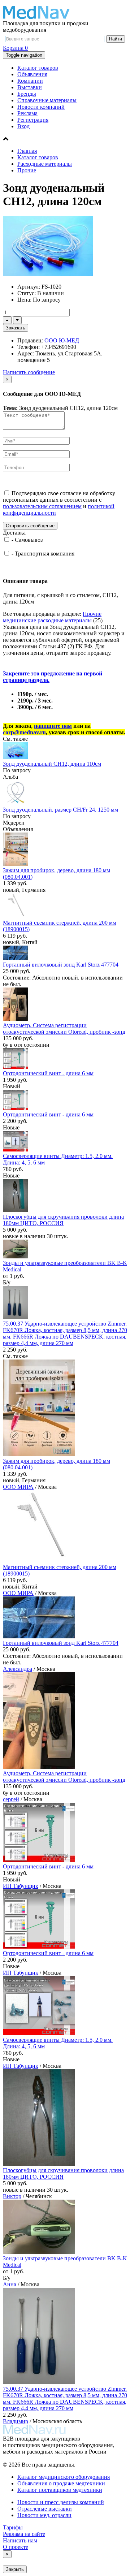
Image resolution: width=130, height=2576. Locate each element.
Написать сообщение (29, 372)
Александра (18, 1669)
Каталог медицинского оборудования (64, 2477)
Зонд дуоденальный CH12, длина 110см (52, 764)
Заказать (16, 328)
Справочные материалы (47, 100)
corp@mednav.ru (24, 732)
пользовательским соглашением (42, 506)
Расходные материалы (45, 164)
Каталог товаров (38, 68)
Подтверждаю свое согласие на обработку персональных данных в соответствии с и (59, 503)
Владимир (16, 2421)
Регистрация (33, 120)
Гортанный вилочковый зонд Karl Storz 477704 (61, 965)
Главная (27, 151)
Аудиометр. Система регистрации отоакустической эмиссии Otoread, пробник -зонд (64, 1028)
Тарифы (13, 2527)
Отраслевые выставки (45, 2509)
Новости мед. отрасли (44, 2515)
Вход (23, 126)
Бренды (27, 94)
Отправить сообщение (30, 526)
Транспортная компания (45, 554)
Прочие (27, 170)
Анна (10, 2284)
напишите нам (53, 726)
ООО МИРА (18, 1487)
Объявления (32, 74)
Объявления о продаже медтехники (61, 2483)
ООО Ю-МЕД (62, 340)
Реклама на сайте (24, 2534)
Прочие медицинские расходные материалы (52, 617)
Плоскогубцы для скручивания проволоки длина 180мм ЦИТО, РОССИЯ (63, 1220)
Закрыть (15, 2569)
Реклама (27, 113)
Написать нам (20, 2540)
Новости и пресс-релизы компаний (61, 2502)
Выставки (30, 87)
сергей (11, 1799)
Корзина (15, 48)
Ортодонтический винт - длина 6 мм (48, 1073)
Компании (30, 81)
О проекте (16, 2547)
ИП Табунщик (21, 1886)
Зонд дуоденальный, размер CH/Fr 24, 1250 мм (60, 810)
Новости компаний (41, 107)
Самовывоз (29, 540)
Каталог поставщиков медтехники (60, 2490)
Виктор (12, 2196)
